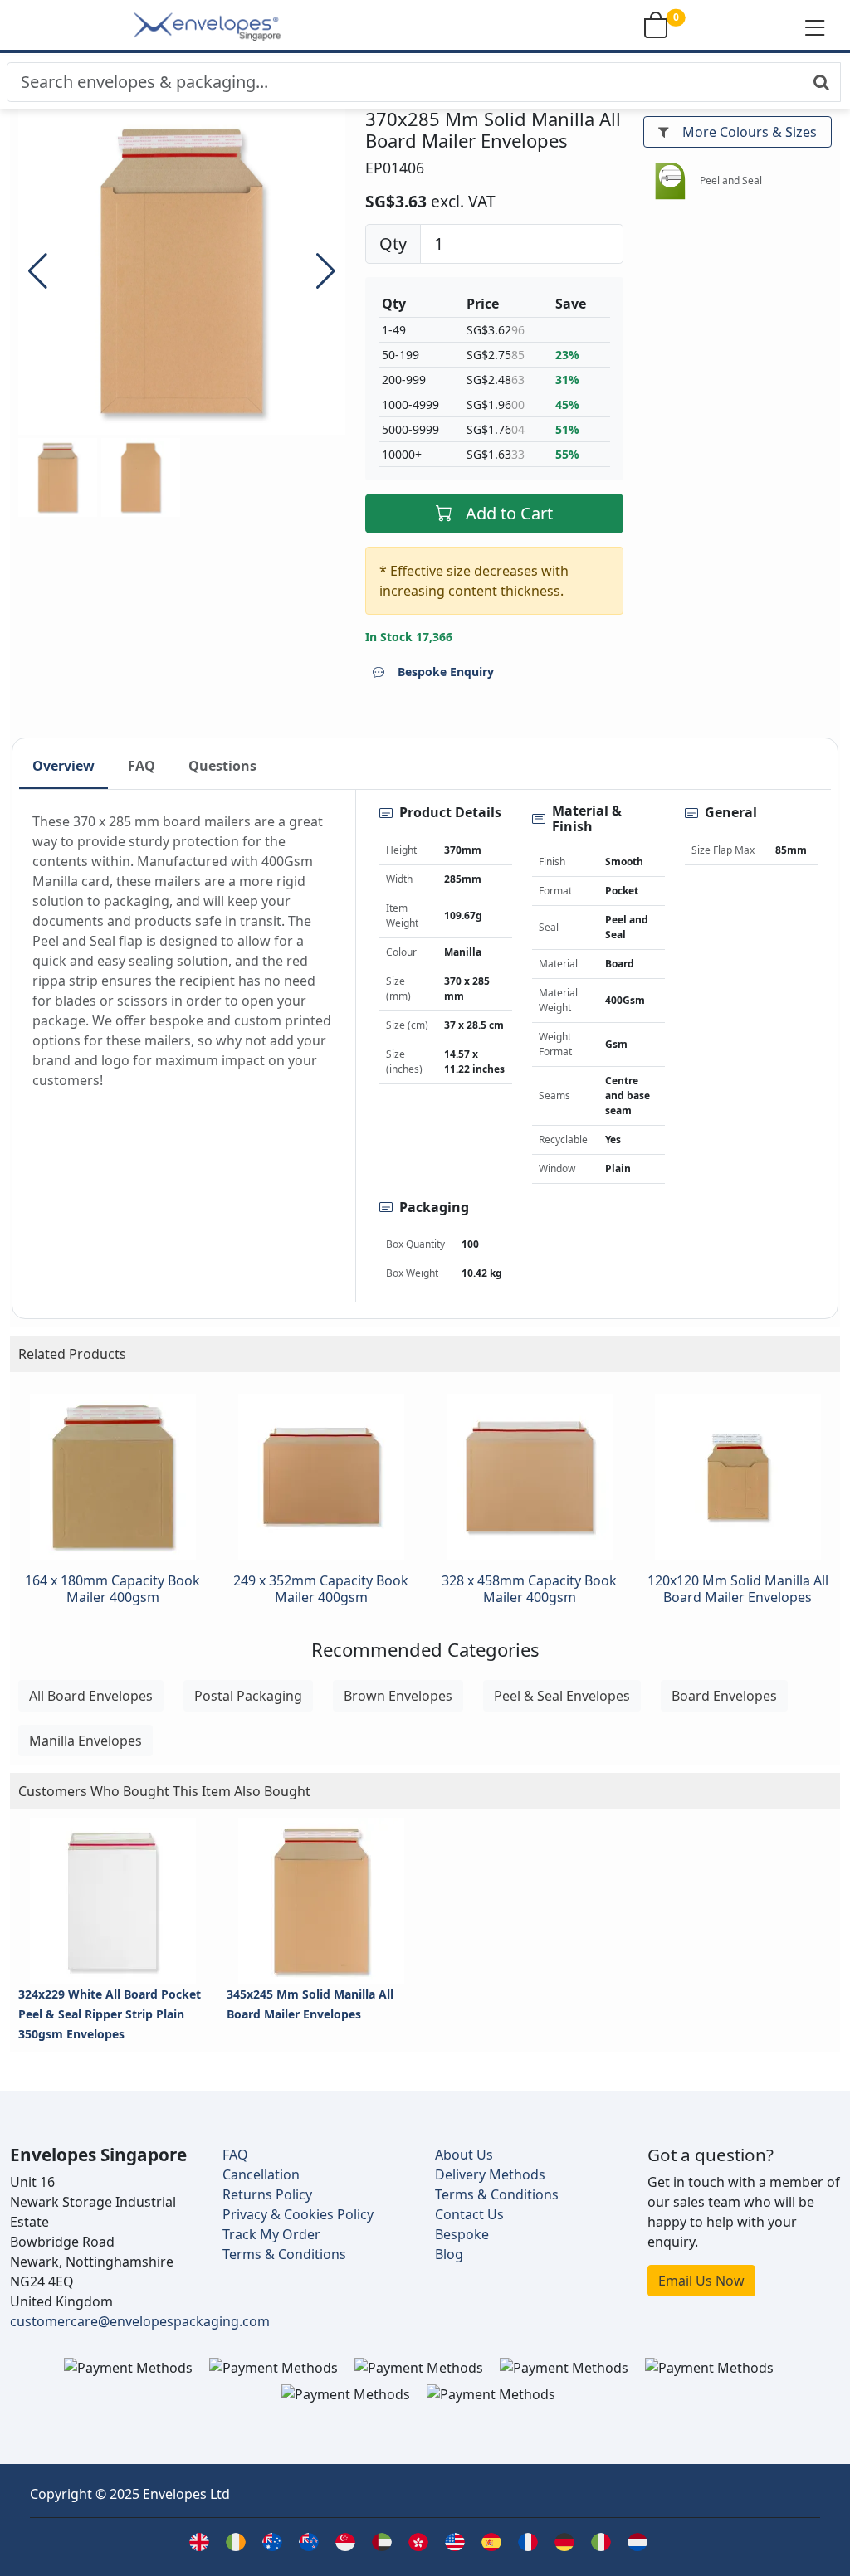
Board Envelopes (724, 1696)
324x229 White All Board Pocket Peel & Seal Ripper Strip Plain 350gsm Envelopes (110, 2014)
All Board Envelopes (91, 1696)
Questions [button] (222, 766)
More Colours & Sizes (750, 132)
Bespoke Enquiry (446, 672)
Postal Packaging (248, 1696)
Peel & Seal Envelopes (562, 1696)
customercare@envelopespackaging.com (140, 2321)
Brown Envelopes (398, 1696)
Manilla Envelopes (85, 1741)
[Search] (821, 82)
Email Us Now (701, 2281)
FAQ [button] (142, 766)
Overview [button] (64, 766)
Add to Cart (509, 513)
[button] (815, 27)
